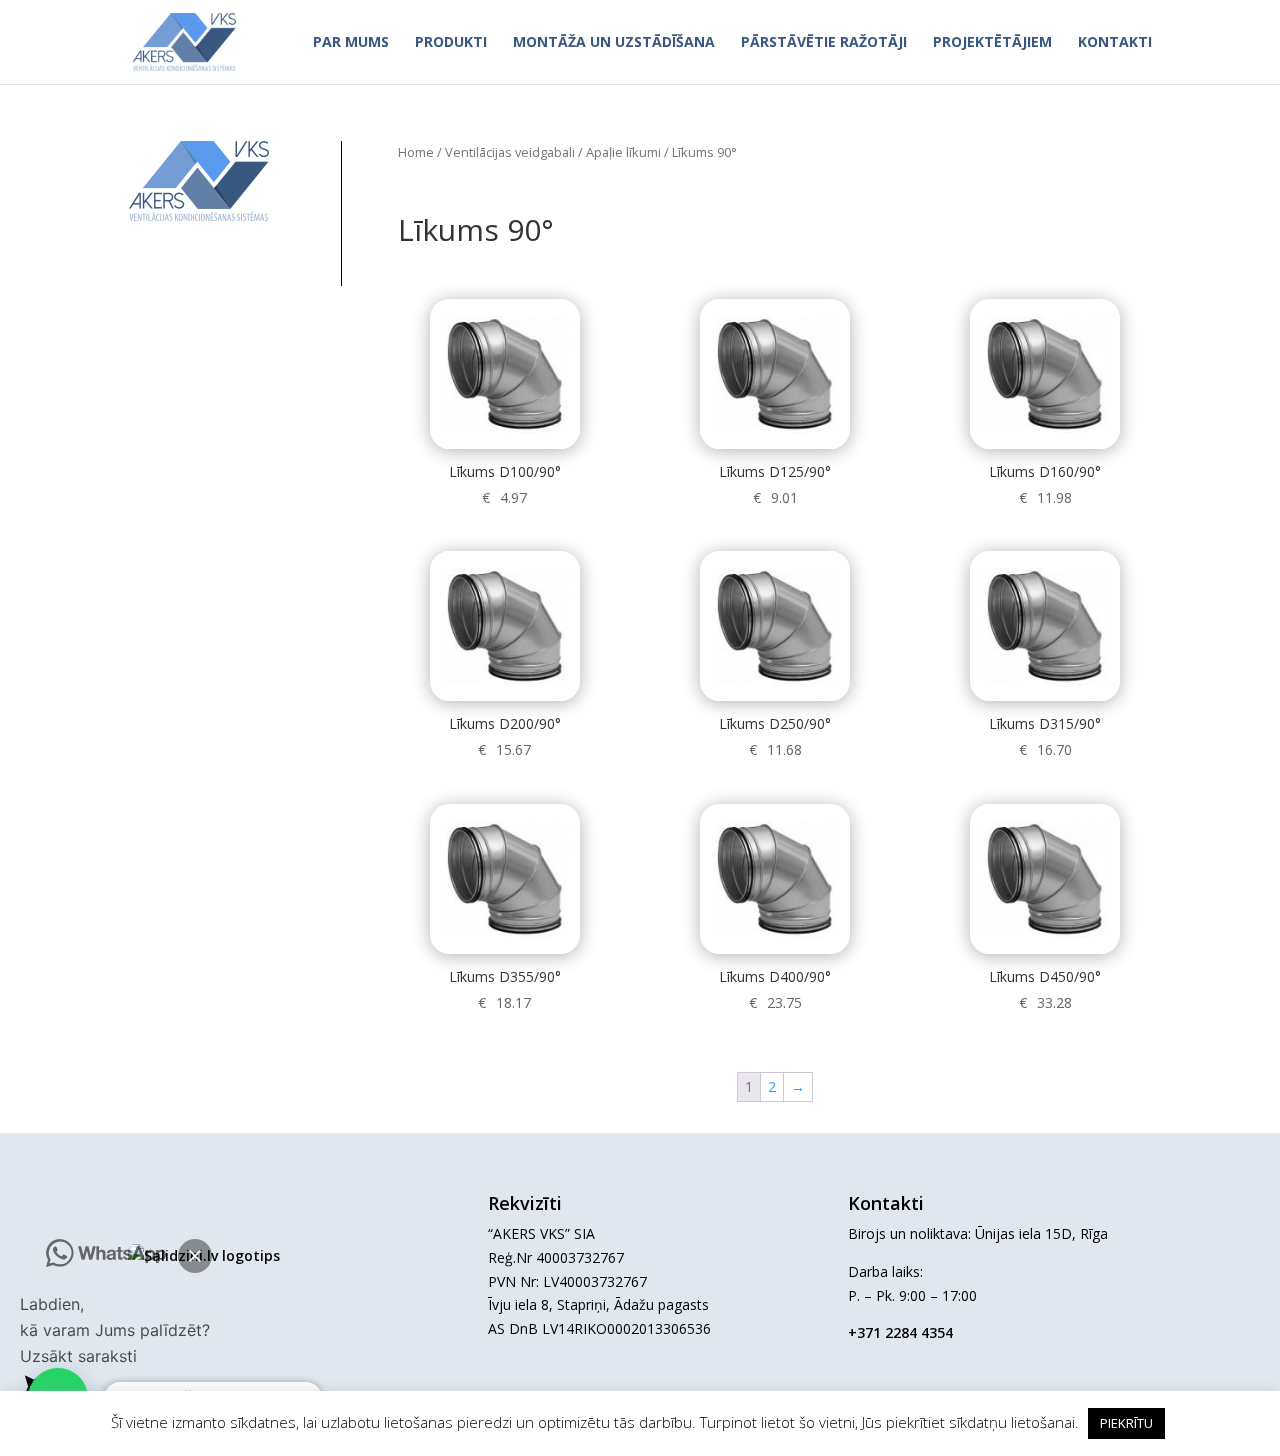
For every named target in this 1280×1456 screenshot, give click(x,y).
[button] (195, 1256)
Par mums (351, 43)
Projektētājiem (992, 43)
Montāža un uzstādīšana (614, 43)
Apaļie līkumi (623, 152)
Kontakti (1115, 43)
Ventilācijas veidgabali (510, 152)
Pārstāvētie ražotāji (824, 43)
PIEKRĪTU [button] (1126, 1423)
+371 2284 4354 (900, 1332)
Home (416, 152)
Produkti (451, 43)
